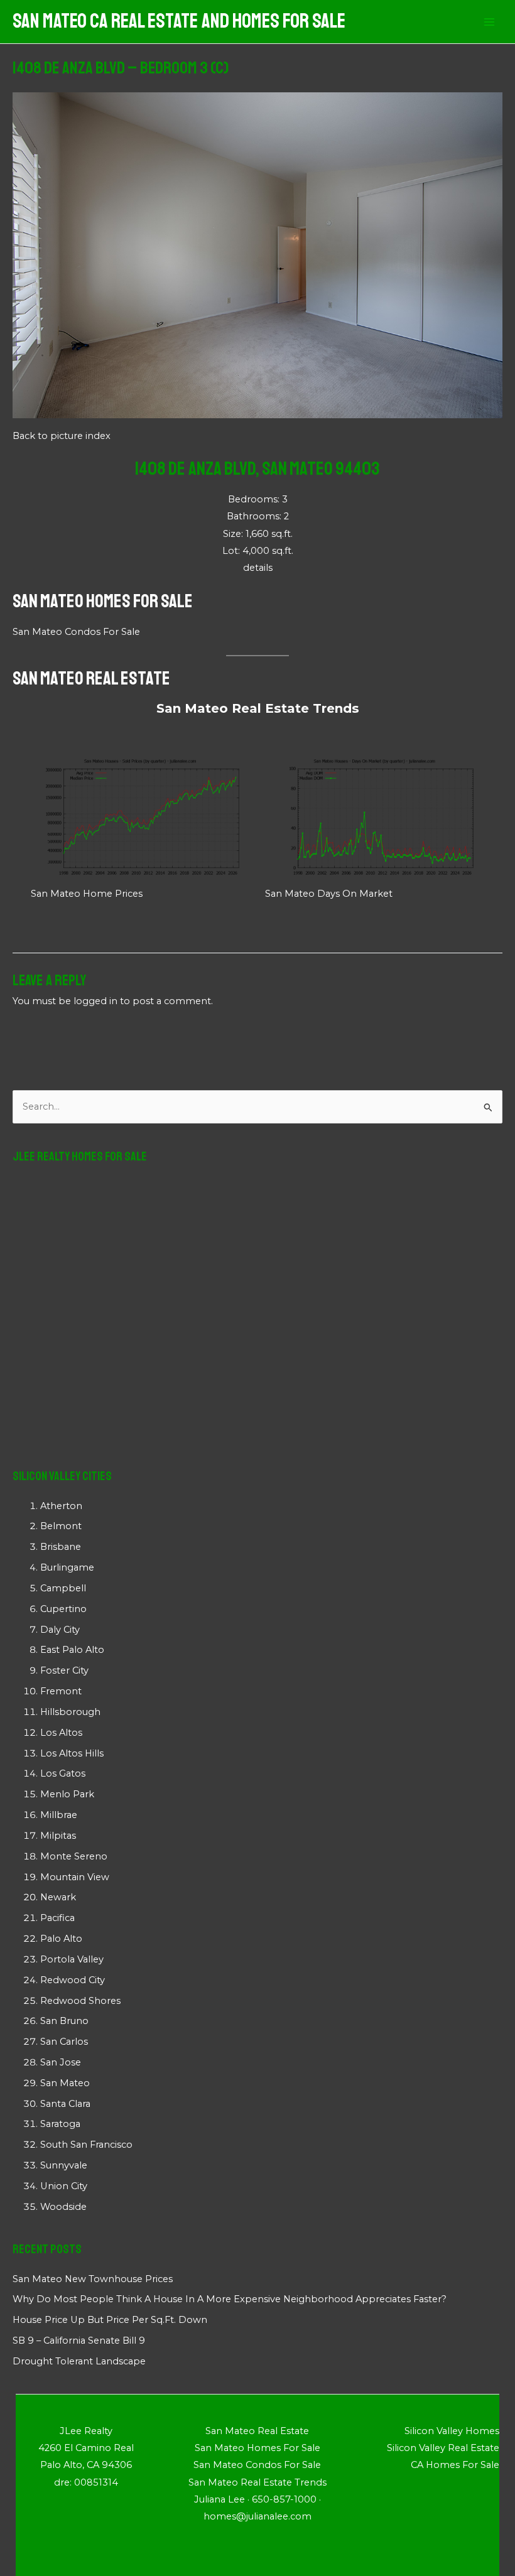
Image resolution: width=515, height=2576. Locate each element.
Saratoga (60, 2124)
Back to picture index (62, 436)
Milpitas (58, 1836)
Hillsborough (70, 1712)
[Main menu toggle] (489, 22)
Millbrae (59, 1815)
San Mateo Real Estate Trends (258, 708)
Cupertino (63, 1609)
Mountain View (75, 1877)
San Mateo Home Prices (87, 894)
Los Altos (61, 1733)
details (258, 568)
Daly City (60, 1630)
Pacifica (57, 1918)
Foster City (64, 1670)
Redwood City (73, 1980)
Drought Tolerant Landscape (79, 2361)
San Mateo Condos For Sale (76, 632)
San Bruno (64, 2021)
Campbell (63, 1588)
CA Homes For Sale (455, 2465)
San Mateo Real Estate (91, 678)
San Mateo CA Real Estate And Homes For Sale (179, 21)
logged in (95, 1001)
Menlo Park (67, 1794)
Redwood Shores (80, 2001)
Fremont (61, 1691)
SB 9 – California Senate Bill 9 (79, 2341)
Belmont (61, 1526)
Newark (58, 1897)
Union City (64, 2186)
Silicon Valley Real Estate (443, 2448)
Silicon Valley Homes (452, 2431)
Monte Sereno (74, 1856)
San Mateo (65, 2083)
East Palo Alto (72, 1650)
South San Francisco (86, 2145)
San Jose (61, 2062)
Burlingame (67, 1567)
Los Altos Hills (72, 1753)
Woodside (63, 2207)
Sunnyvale (64, 2165)
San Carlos (64, 2042)
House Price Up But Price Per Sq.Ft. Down (110, 2320)
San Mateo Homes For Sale (103, 601)
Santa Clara (65, 2104)
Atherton (61, 1506)
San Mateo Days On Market (329, 894)
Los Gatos (63, 1773)
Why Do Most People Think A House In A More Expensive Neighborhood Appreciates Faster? (230, 2299)
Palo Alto (61, 1939)
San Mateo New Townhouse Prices (93, 2279)
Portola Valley (72, 1959)
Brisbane (61, 1547)
